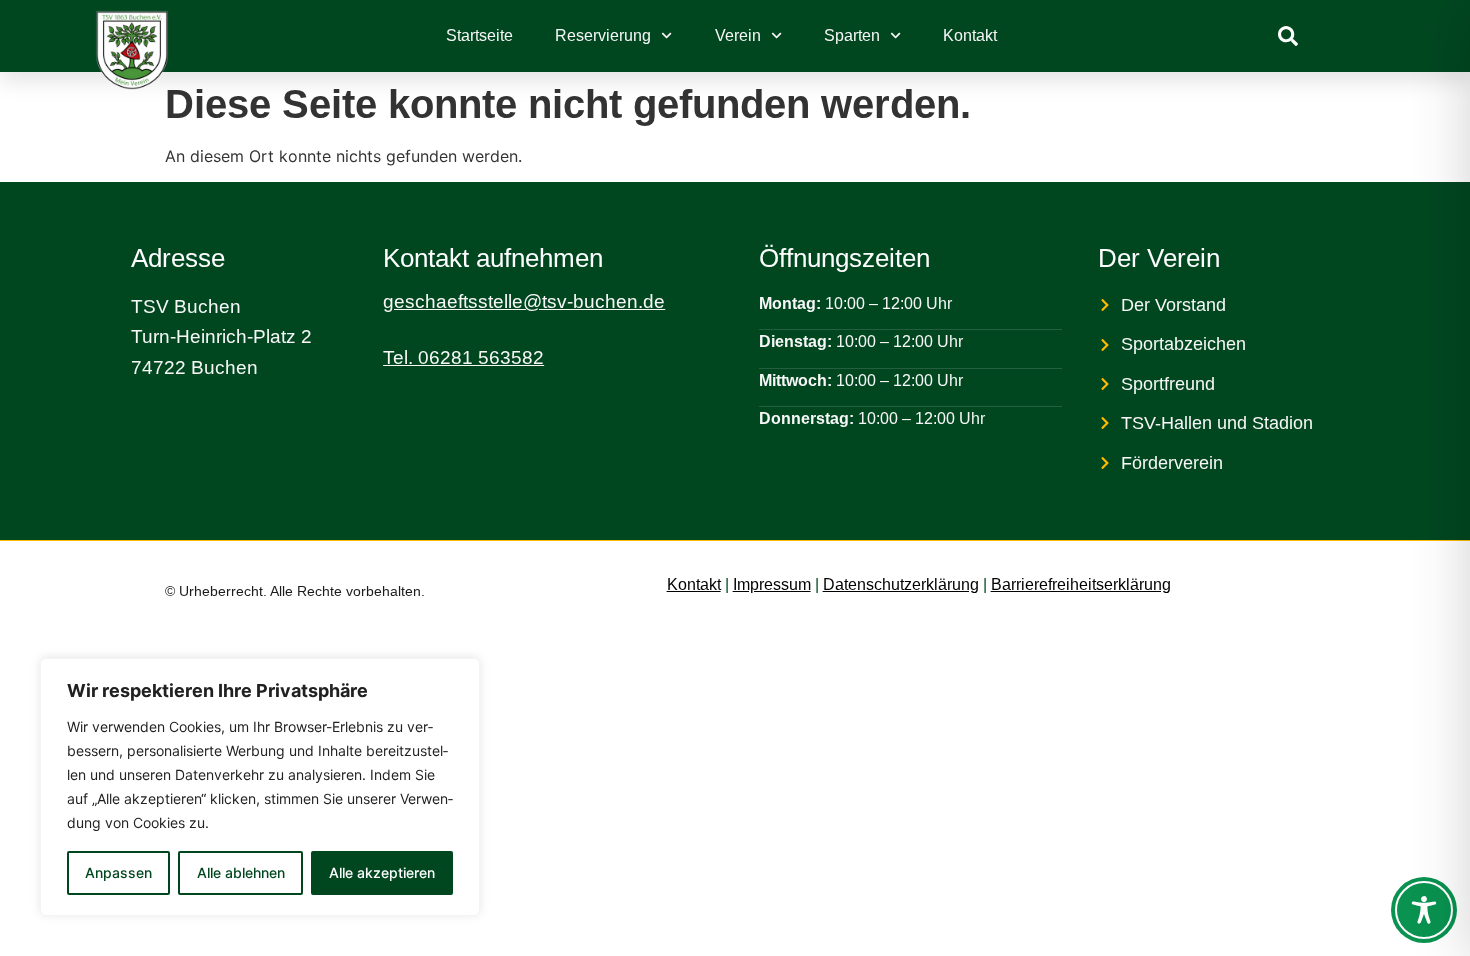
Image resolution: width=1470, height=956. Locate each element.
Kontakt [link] (694, 584)
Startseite (479, 35)
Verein (738, 35)
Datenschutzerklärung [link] (901, 584)
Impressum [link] (772, 584)
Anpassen (118, 872)
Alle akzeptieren (382, 872)
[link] (1288, 36)
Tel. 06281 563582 (463, 357)
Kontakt (970, 35)
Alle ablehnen (241, 872)
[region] (260, 787)
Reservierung (603, 35)
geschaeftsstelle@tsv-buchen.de (524, 301)
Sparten (852, 35)
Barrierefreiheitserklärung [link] (1081, 584)
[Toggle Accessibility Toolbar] (1424, 910)
